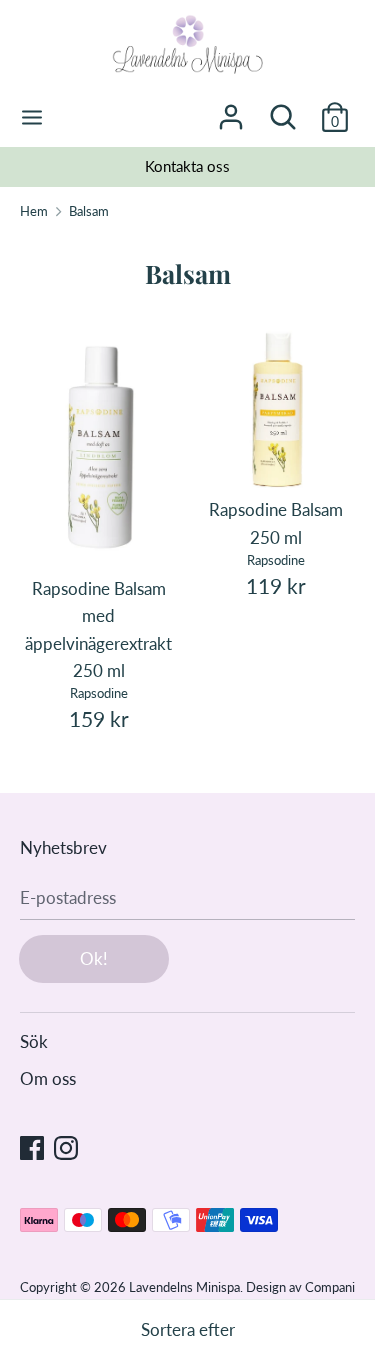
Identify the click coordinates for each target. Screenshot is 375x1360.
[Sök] (283, 110)
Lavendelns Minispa (184, 1287)
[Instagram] (66, 1146)
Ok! (94, 958)
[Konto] (231, 110)
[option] (187, 167)
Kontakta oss (187, 166)
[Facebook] (32, 1146)
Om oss (48, 1078)
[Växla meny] (32, 117)
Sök (34, 1041)
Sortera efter (188, 1329)
